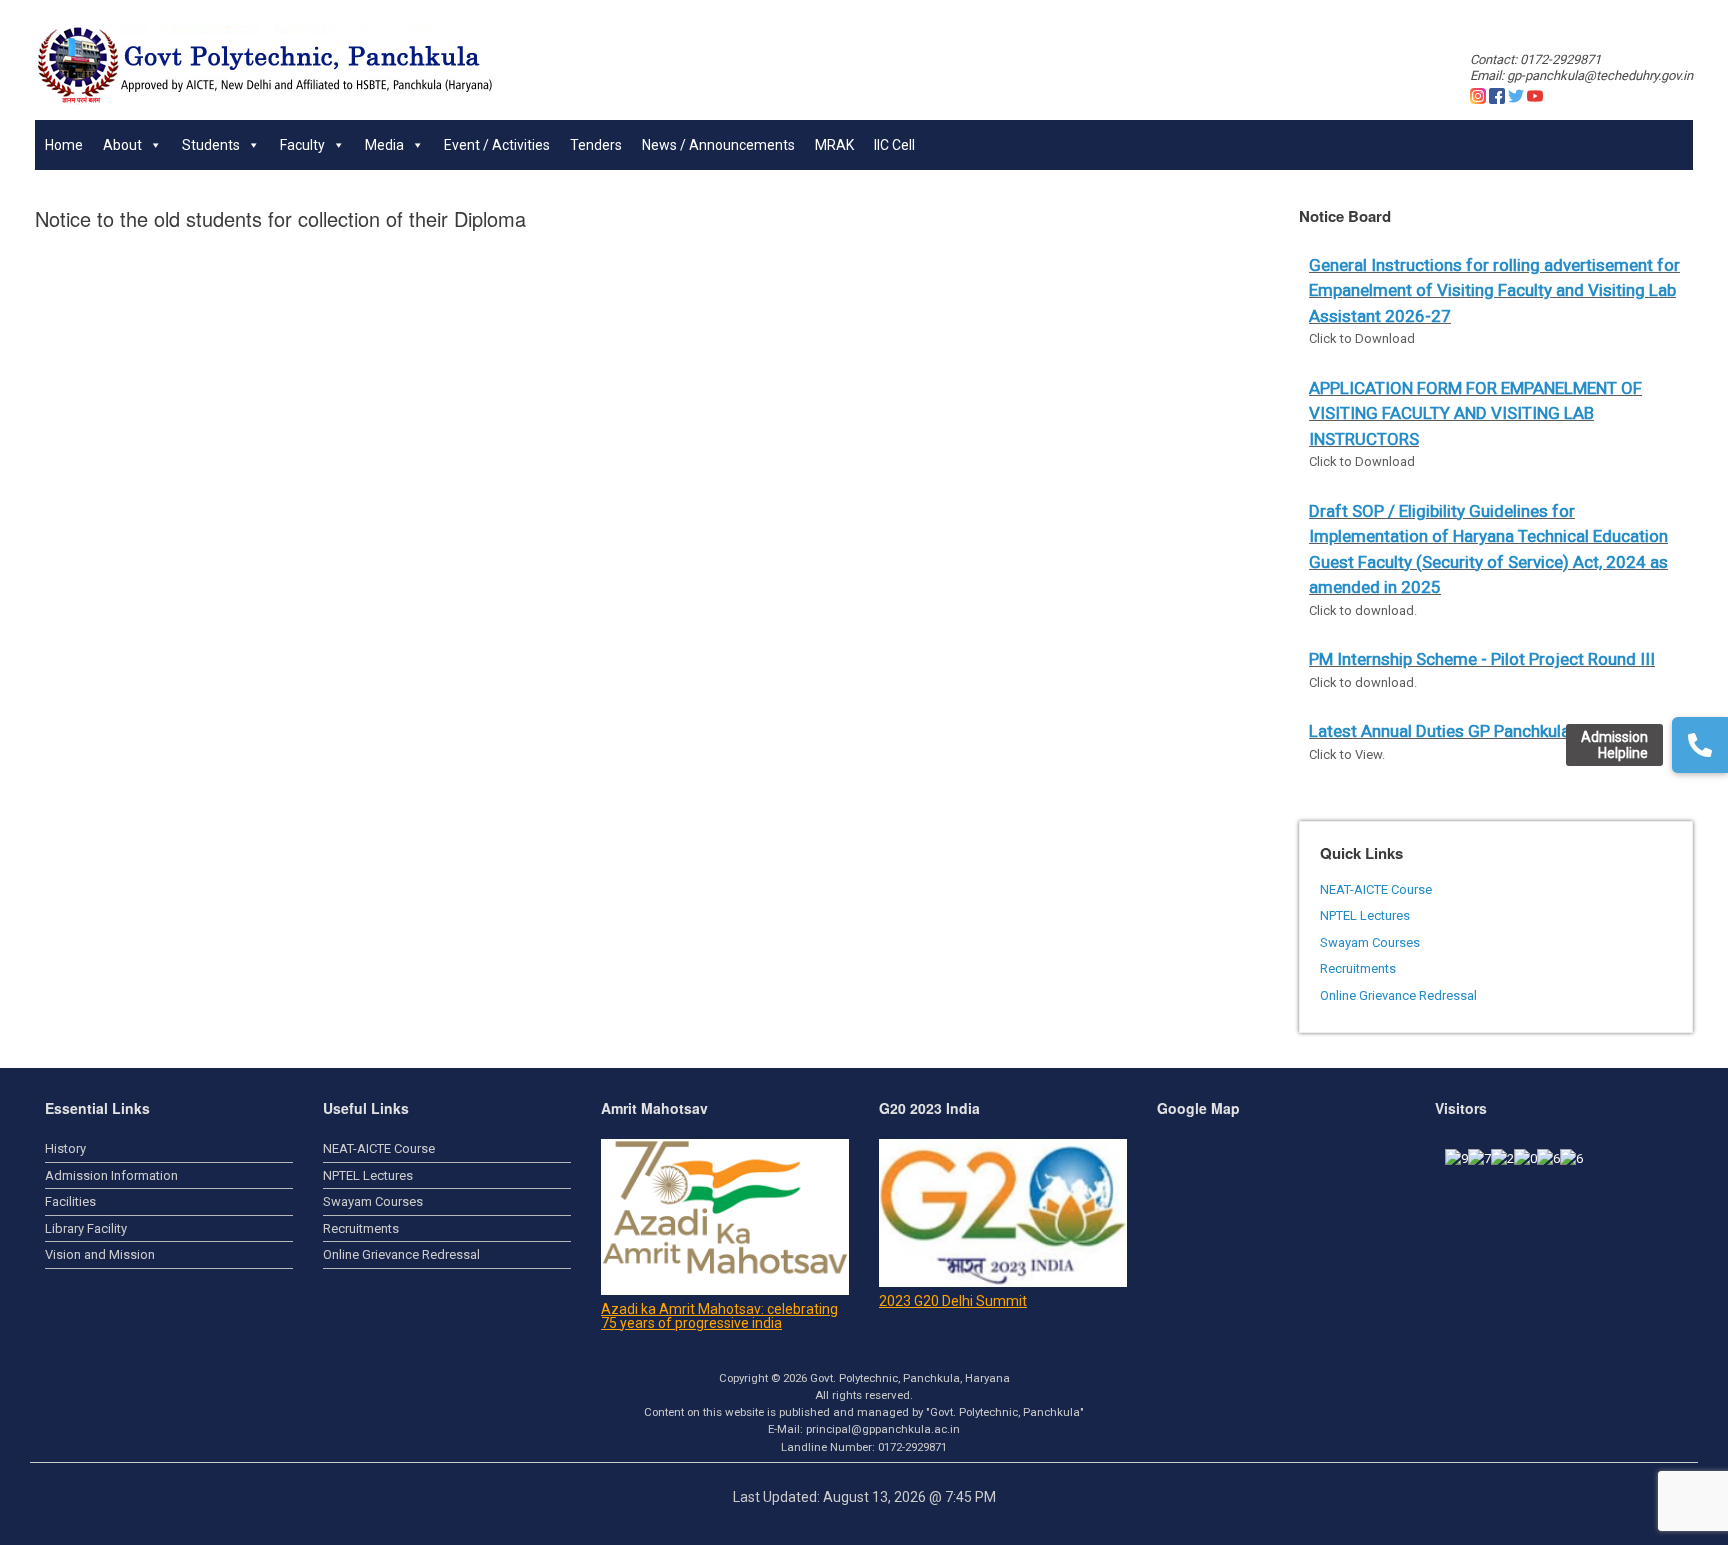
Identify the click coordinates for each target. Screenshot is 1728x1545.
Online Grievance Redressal (1398, 995)
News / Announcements (718, 145)
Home (64, 145)
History (65, 1148)
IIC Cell (894, 145)
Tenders (596, 145)
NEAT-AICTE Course (1376, 889)
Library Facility (86, 1228)
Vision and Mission (100, 1254)
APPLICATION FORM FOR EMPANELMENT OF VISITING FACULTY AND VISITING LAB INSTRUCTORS (1475, 413)
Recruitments (1358, 968)
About (122, 145)
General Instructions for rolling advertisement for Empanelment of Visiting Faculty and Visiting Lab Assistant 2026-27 (1494, 290)
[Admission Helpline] (1700, 745)
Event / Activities (497, 145)
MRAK (834, 145)
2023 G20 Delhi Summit (953, 1301)
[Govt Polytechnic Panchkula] (264, 65)
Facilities (70, 1201)
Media (384, 145)
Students (211, 145)
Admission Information (111, 1175)
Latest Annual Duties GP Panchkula (1439, 731)
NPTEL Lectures (1365, 915)
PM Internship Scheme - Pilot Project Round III (1482, 659)
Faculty (302, 145)
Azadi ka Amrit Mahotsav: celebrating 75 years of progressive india (719, 1316)
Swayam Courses (1370, 942)
